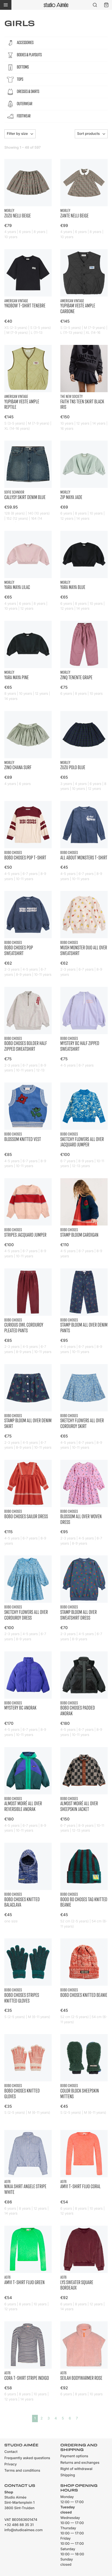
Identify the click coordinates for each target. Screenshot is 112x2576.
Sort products (88, 134)
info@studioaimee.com (24, 2530)
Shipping (68, 2475)
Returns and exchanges (80, 2463)
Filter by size (17, 134)
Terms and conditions (22, 2471)
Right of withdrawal (76, 2469)
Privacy (11, 2464)
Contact (11, 2452)
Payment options (74, 2456)
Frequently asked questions (27, 2458)
